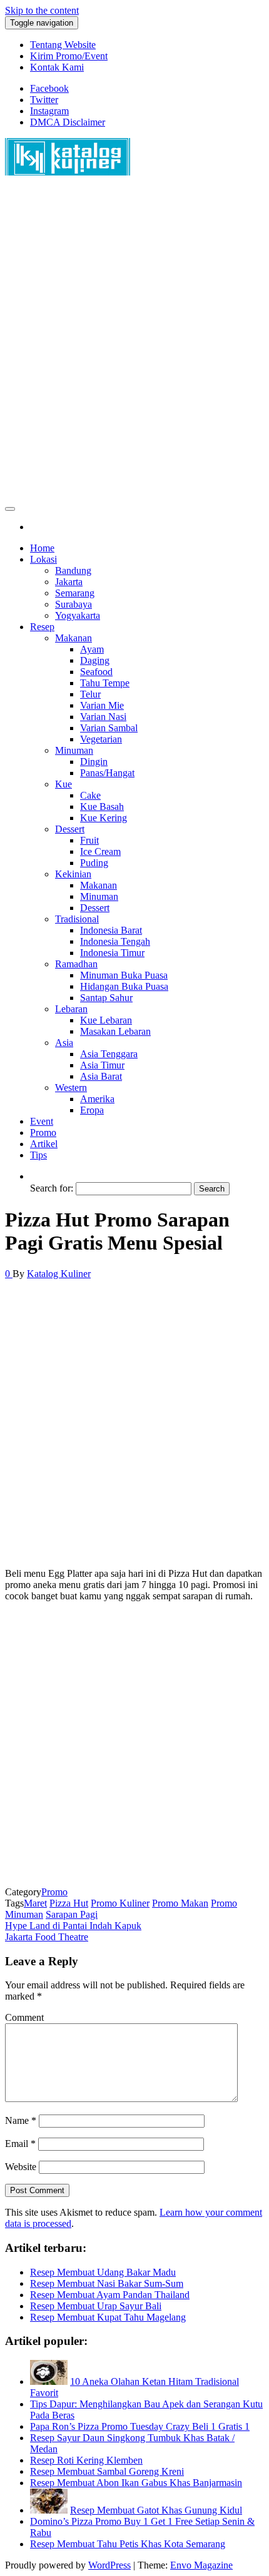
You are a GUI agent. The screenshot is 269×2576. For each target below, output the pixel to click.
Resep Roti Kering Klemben (86, 2460)
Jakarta (69, 582)
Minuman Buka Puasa (124, 975)
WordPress (109, 2565)
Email (20, 2144)
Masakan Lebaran (115, 1031)
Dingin (94, 762)
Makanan (74, 638)
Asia (64, 1043)
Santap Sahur (106, 998)
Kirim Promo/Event (69, 56)
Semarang (75, 593)
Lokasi (43, 559)
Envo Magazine (201, 2565)
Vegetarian (101, 739)
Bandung (73, 570)
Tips (38, 1155)
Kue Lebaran (106, 1020)
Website (21, 2167)
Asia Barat (101, 1076)
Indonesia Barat (111, 930)
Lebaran (71, 1009)
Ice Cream (100, 851)
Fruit (89, 840)
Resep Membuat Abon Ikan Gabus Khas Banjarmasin (136, 2483)
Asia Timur (102, 1065)
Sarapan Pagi (72, 1914)
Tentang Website (63, 45)
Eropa (92, 1110)
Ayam (92, 649)
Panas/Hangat (107, 773)
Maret (35, 1903)
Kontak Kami (57, 67)
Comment (24, 2017)
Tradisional (77, 919)
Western (71, 1088)
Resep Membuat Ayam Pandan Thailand (110, 2295)
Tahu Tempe (105, 683)
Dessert (70, 829)
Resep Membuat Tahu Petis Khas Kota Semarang (128, 2544)
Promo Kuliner (120, 1903)
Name (21, 2120)
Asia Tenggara (109, 1054)
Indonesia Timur (112, 953)
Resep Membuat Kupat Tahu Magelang (108, 2317)
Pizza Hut (69, 1903)
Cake (90, 795)
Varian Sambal (109, 728)
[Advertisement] (134, 345)
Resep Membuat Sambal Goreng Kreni (107, 2471)
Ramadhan (76, 964)
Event (42, 1121)
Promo (43, 1133)
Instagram (49, 111)
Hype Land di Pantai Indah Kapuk (73, 1926)
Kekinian (73, 874)
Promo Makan (180, 1903)
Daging (95, 660)
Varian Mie (102, 705)
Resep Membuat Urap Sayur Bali (96, 2306)
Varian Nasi (103, 717)
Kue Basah (102, 807)
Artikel (44, 1144)
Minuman (74, 750)
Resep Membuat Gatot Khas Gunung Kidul (156, 2510)
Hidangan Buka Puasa (124, 986)
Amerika (97, 1099)
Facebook (49, 88)
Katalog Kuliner (59, 1274)
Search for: (52, 1188)
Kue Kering (104, 818)
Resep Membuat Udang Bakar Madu (103, 2272)
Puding (94, 863)
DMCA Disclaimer (68, 122)
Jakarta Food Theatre (47, 1937)
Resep (42, 627)
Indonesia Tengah (115, 941)
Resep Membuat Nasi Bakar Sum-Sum (107, 2283)
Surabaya (74, 604)
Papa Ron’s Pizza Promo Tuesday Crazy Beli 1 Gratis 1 (140, 2426)
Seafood (96, 672)
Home (42, 548)
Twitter (44, 100)
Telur (90, 694)
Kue (63, 784)
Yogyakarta (78, 615)
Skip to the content (42, 10)
